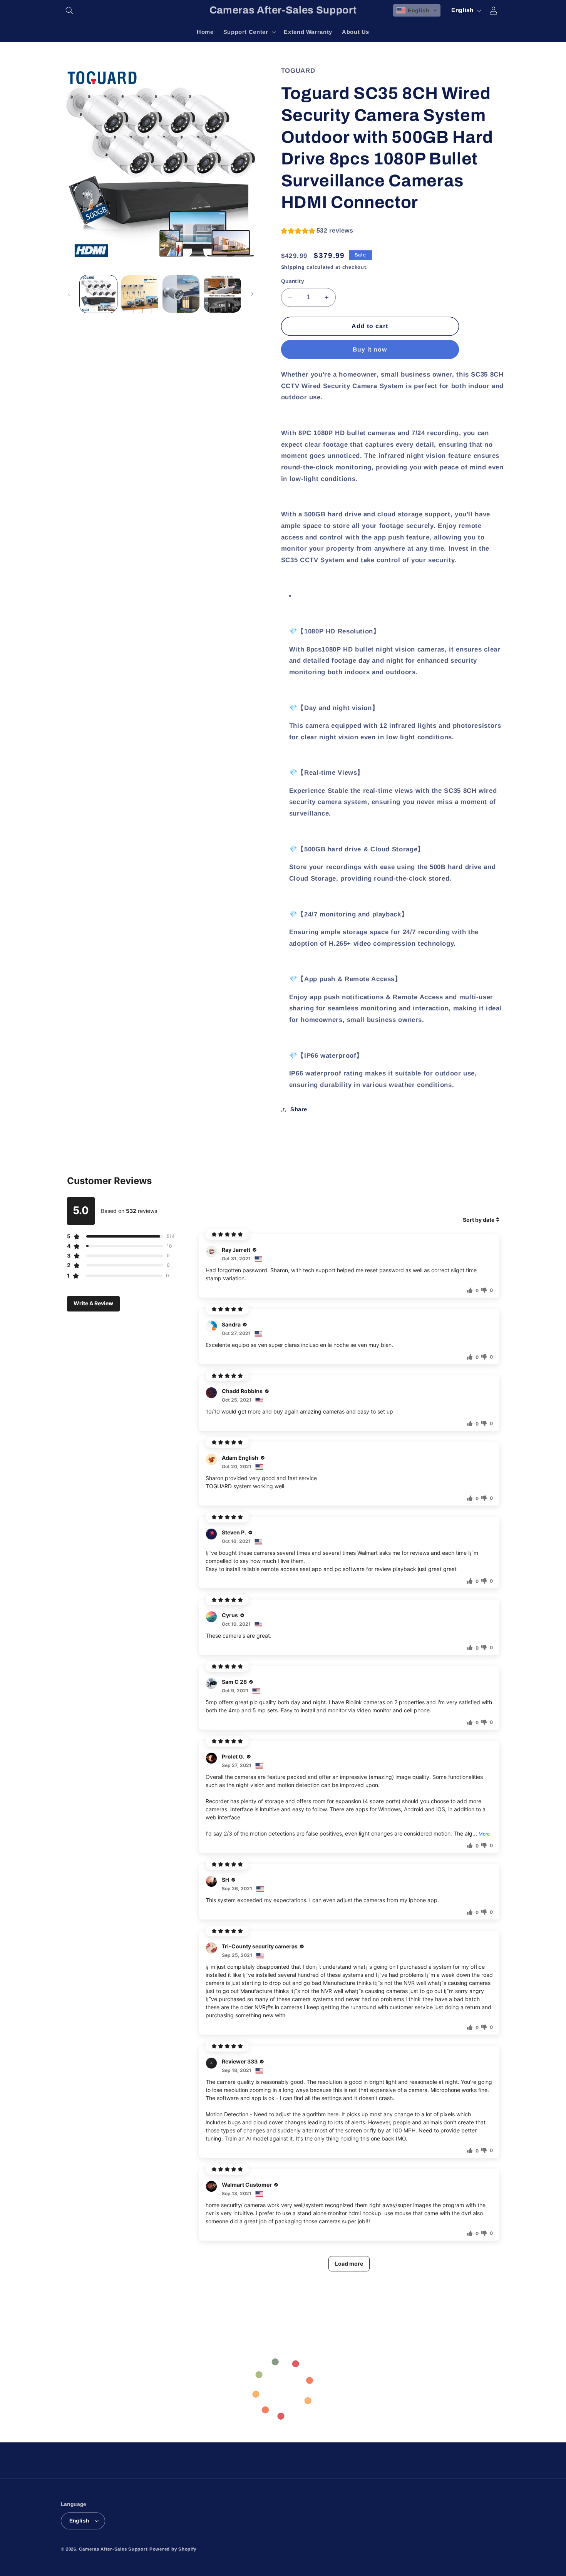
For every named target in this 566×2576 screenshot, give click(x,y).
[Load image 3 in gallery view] (181, 294)
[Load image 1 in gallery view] (98, 294)
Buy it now (370, 349)
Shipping (293, 268)
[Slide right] (252, 294)
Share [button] (299, 1109)
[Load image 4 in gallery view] (222, 294)
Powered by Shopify (173, 2549)
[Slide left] (69, 294)
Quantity (293, 281)
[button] (70, 10)
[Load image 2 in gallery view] (140, 294)
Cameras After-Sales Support (113, 2549)
